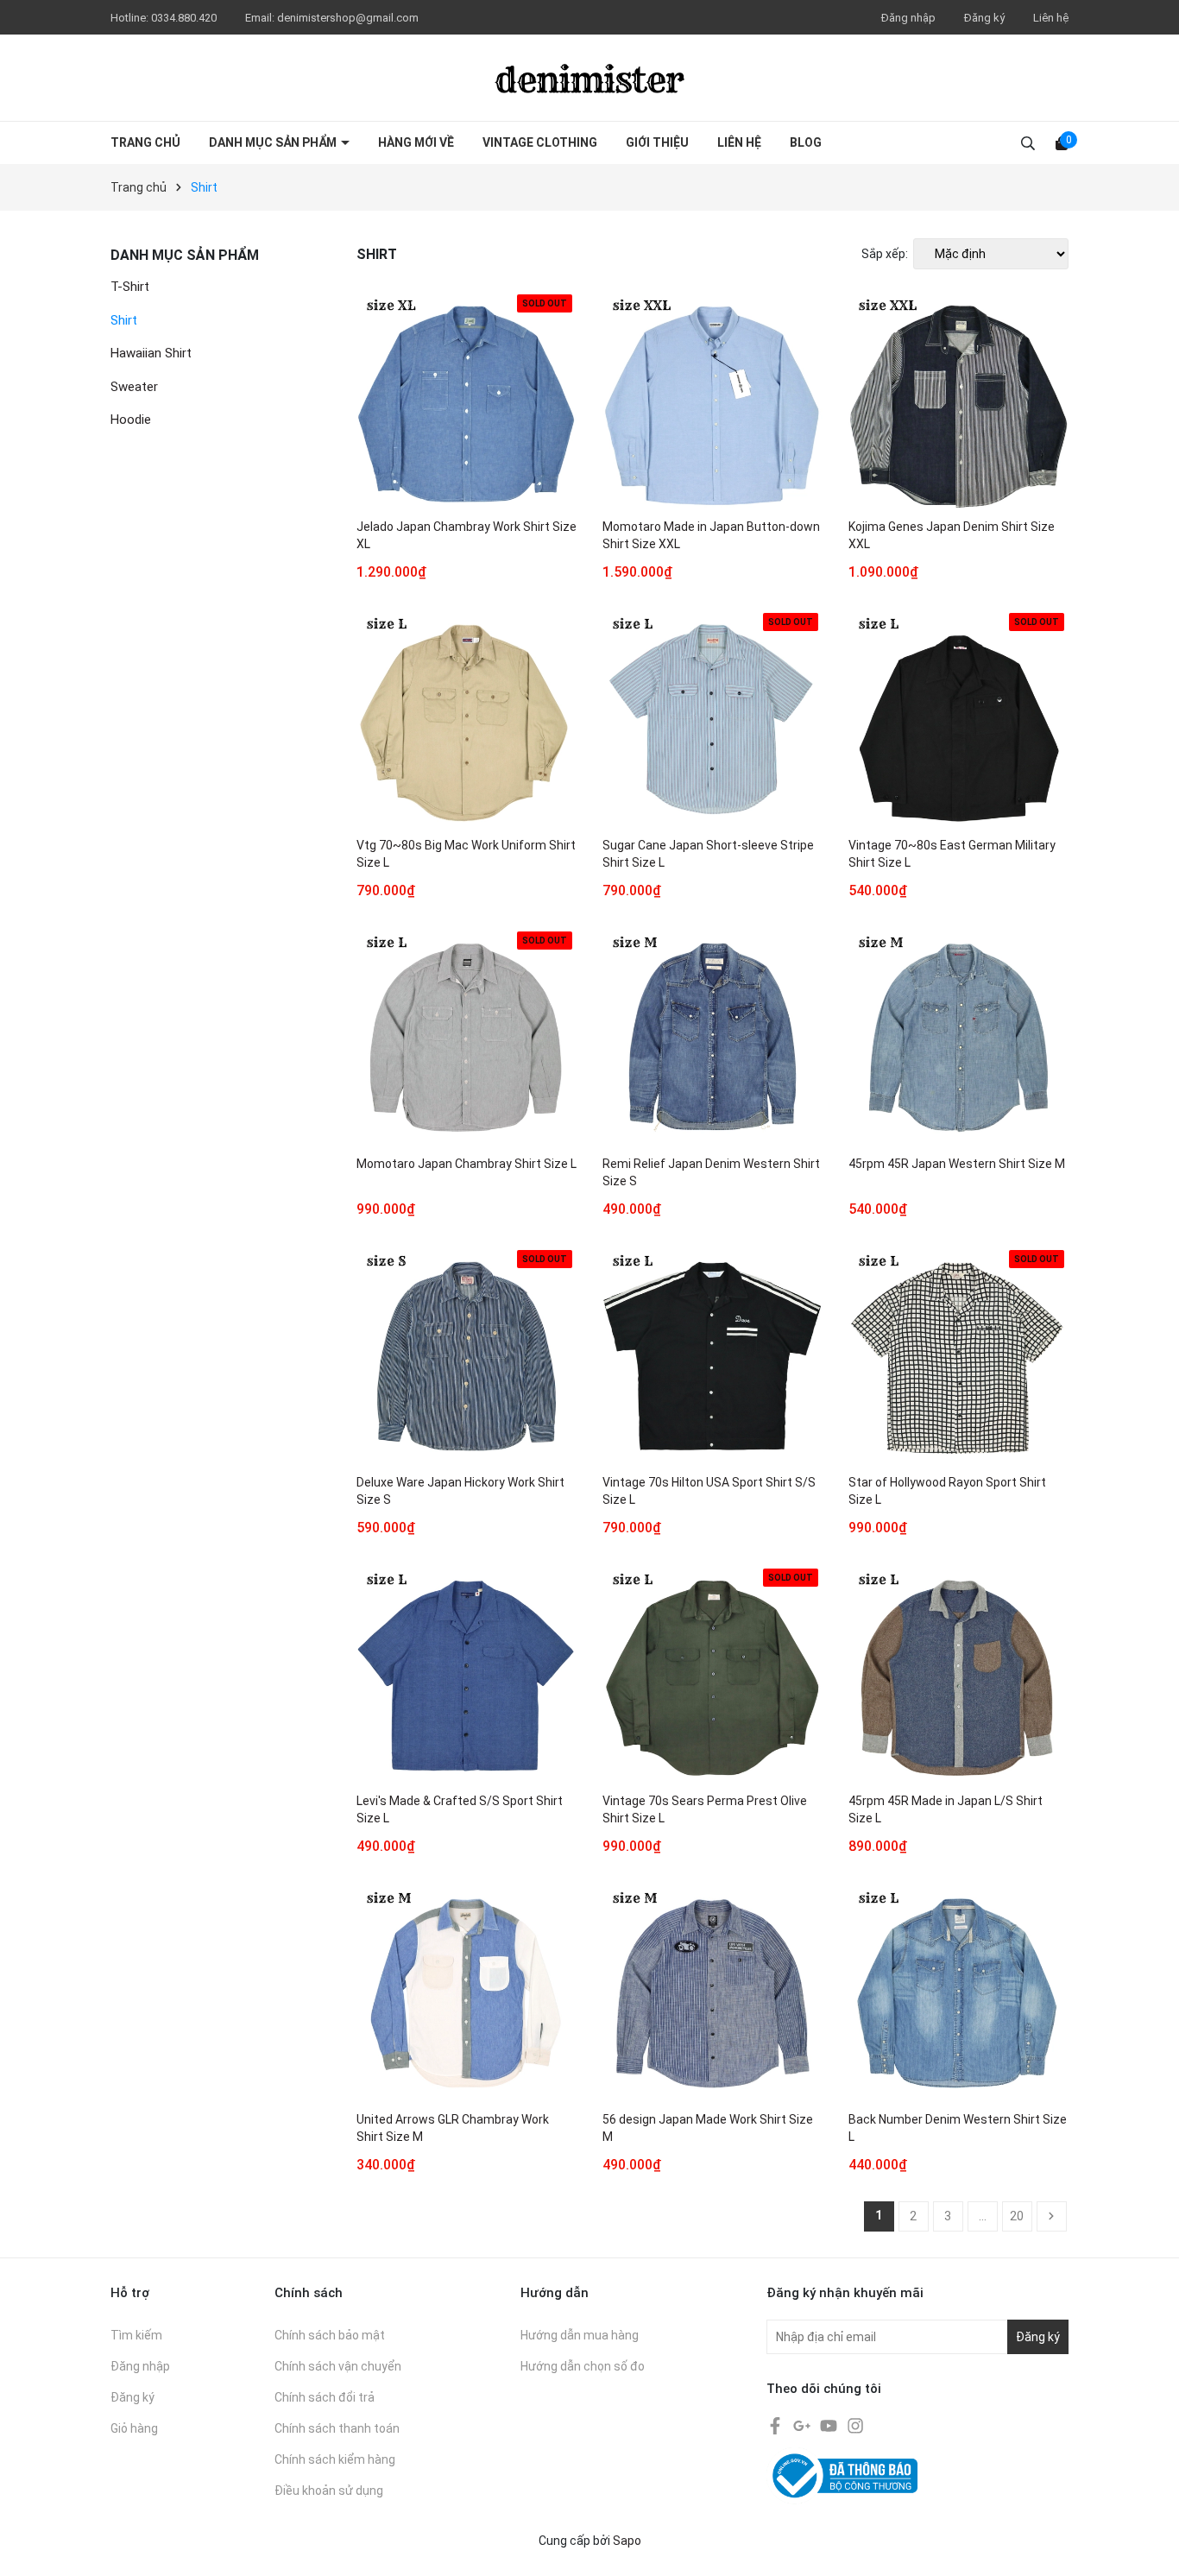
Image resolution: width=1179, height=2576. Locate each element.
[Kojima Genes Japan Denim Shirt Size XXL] (958, 400)
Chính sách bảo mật (330, 2335)
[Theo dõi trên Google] (803, 2424)
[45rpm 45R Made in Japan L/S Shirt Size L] (958, 1674)
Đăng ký (984, 18)
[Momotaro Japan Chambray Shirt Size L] (467, 1037)
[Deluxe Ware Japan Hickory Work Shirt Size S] (467, 1356)
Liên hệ (1051, 18)
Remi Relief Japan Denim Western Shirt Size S (711, 1172)
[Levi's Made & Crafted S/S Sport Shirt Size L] (467, 1674)
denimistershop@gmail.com (348, 18)
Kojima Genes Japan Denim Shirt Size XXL (952, 535)
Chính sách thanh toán (337, 2428)
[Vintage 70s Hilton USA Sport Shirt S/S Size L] (712, 1356)
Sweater (134, 387)
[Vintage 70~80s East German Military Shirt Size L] (958, 719)
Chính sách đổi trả (325, 2397)
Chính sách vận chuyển (338, 2366)
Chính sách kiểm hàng (335, 2459)
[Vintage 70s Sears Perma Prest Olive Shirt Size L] (712, 1674)
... (983, 2216)
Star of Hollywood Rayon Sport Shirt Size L (947, 1491)
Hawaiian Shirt (151, 353)
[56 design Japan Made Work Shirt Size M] (712, 1993)
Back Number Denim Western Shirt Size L (958, 2128)
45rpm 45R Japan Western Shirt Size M (957, 1164)
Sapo (627, 2541)
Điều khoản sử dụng (329, 2491)
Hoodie (131, 420)
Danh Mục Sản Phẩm (274, 142)
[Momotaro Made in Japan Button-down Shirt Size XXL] (712, 400)
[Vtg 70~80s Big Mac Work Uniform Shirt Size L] (467, 719)
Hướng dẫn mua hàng (580, 2335)
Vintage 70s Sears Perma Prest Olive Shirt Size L (705, 1809)
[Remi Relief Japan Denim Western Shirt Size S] (712, 1037)
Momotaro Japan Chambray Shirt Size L (467, 1164)
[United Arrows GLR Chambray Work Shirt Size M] (467, 1993)
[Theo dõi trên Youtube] (830, 2424)
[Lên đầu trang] (1149, 2546)
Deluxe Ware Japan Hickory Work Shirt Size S (460, 1491)
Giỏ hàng (134, 2428)
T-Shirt (130, 287)
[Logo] (589, 78)
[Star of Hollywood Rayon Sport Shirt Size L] (958, 1356)
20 (1017, 2216)
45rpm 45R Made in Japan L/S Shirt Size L (946, 1809)
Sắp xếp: (885, 254)
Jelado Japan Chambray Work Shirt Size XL (467, 535)
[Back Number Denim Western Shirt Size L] (958, 1993)
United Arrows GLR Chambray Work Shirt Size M (453, 2128)
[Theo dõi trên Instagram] (855, 2424)
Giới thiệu (657, 142)
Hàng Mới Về (416, 142)
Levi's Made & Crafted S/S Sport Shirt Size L (460, 1809)
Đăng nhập (908, 18)
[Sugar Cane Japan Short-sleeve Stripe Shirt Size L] (712, 719)
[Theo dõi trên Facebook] (776, 2424)
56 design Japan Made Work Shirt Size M (708, 2128)
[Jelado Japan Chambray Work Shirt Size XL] (467, 400)
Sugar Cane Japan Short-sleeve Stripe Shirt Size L (708, 854)
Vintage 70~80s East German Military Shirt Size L (952, 854)
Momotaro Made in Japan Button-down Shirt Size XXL (711, 535)
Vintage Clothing (540, 142)
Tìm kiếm (136, 2335)
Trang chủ (145, 142)
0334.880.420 (185, 18)
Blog (806, 142)
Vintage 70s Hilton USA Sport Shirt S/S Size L (709, 1491)
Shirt (124, 320)
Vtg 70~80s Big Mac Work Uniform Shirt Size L (466, 854)
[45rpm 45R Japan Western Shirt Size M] (958, 1037)
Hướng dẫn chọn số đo (583, 2366)
